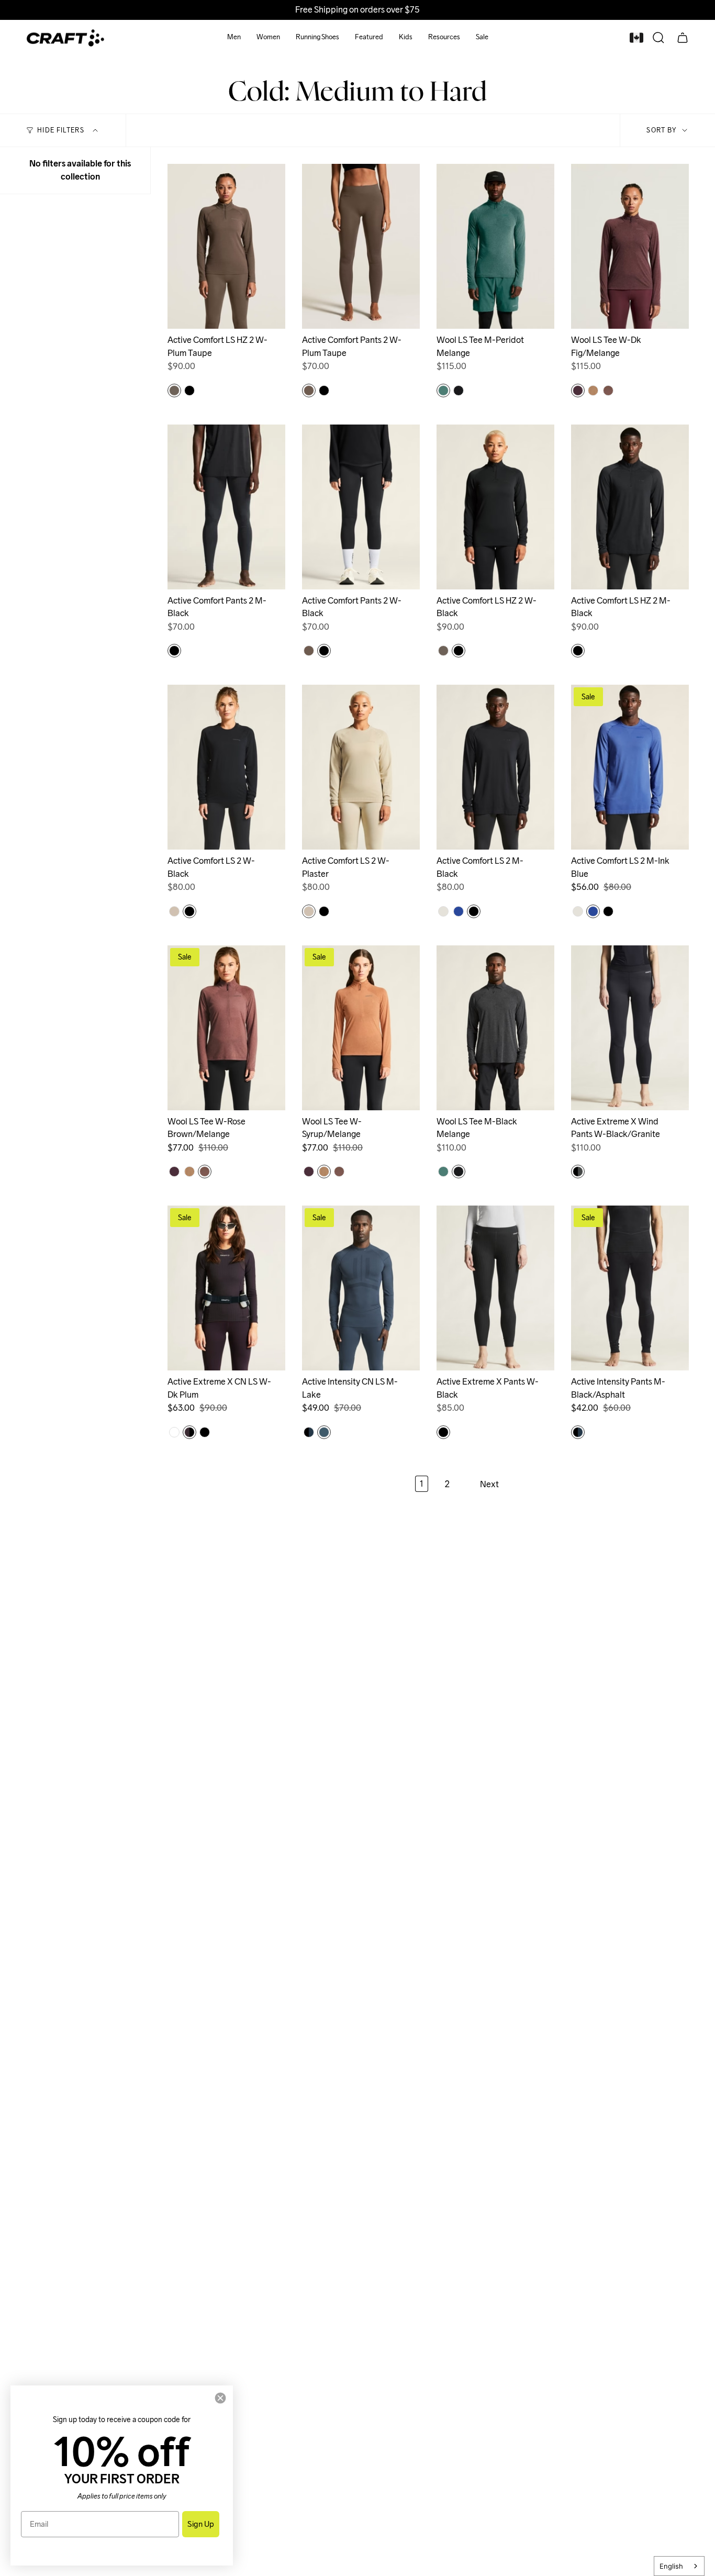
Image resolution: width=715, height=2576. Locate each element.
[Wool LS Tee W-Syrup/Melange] (361, 1028)
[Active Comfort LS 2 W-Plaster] (361, 767)
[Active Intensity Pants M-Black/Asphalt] (630, 1288)
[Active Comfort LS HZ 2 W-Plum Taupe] (226, 246)
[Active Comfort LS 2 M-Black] (495, 767)
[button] (234, 38)
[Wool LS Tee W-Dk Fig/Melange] (630, 246)
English (671, 2566)
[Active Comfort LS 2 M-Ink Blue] (630, 767)
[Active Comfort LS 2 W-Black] (226, 767)
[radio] (174, 391)
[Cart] (683, 38)
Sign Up (201, 2524)
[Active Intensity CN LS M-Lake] (361, 1288)
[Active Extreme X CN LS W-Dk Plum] (226, 1288)
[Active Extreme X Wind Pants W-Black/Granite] (630, 1028)
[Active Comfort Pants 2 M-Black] (226, 507)
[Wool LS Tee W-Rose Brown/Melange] (226, 1028)
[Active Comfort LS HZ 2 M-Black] (630, 507)
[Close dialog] (220, 2398)
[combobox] (679, 2566)
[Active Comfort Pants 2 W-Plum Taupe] (361, 246)
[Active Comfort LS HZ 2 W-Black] (495, 507)
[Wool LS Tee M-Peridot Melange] (495, 246)
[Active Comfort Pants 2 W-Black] (361, 507)
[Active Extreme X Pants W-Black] (495, 1288)
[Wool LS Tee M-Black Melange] (495, 1028)
